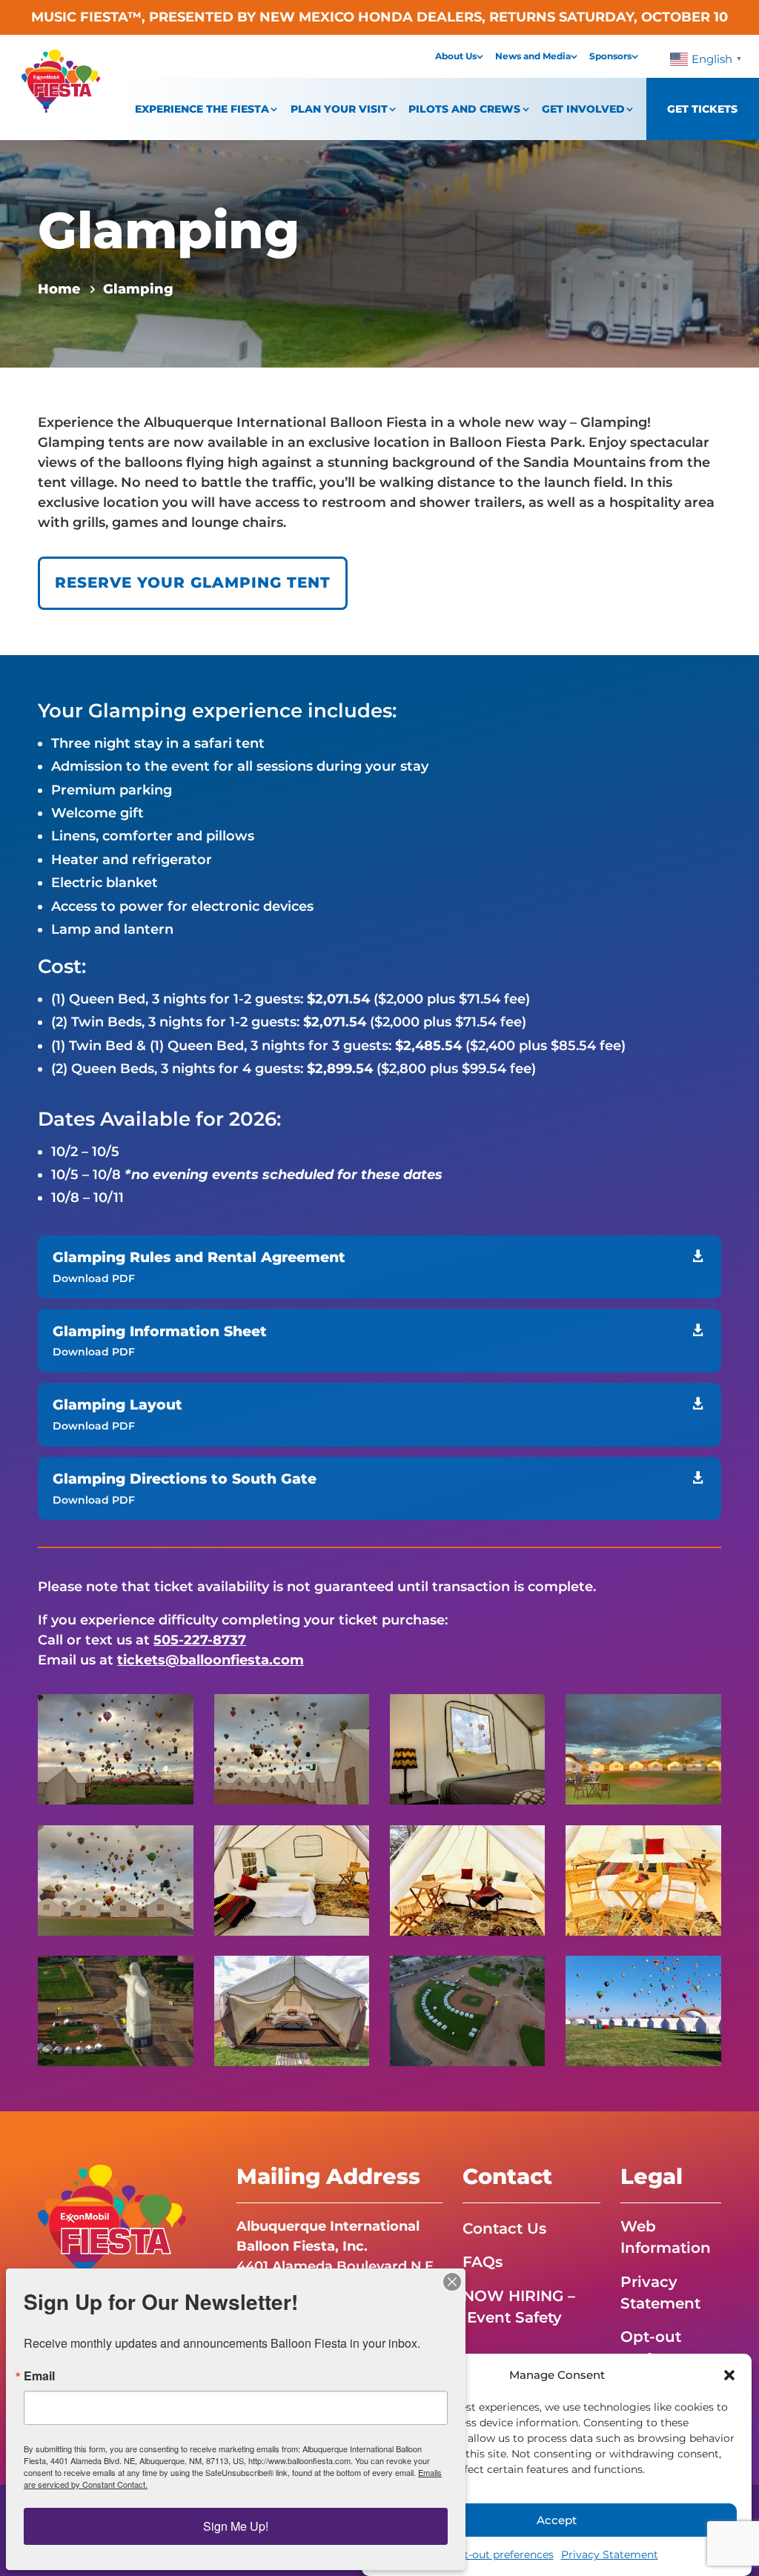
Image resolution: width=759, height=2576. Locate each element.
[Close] (452, 2282)
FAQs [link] (483, 2262)
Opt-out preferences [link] (501, 2555)
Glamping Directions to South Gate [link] (185, 1479)
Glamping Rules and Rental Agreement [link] (199, 1257)
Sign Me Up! (236, 2526)
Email (39, 2376)
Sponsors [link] (610, 56)
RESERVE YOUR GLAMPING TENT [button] (193, 582)
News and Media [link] (533, 56)
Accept (557, 2520)
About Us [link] (456, 56)
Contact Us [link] (504, 2228)
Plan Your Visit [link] (339, 109)
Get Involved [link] (583, 109)
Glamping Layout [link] (117, 1405)
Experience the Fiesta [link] (202, 109)
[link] (61, 108)
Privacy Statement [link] (610, 2555)
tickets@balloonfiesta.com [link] (211, 1660)
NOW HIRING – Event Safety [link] (519, 2307)
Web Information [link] (666, 2237)
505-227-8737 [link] (200, 1640)
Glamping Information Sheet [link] (160, 1331)
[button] (729, 2375)
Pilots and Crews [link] (464, 109)
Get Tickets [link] (702, 109)
